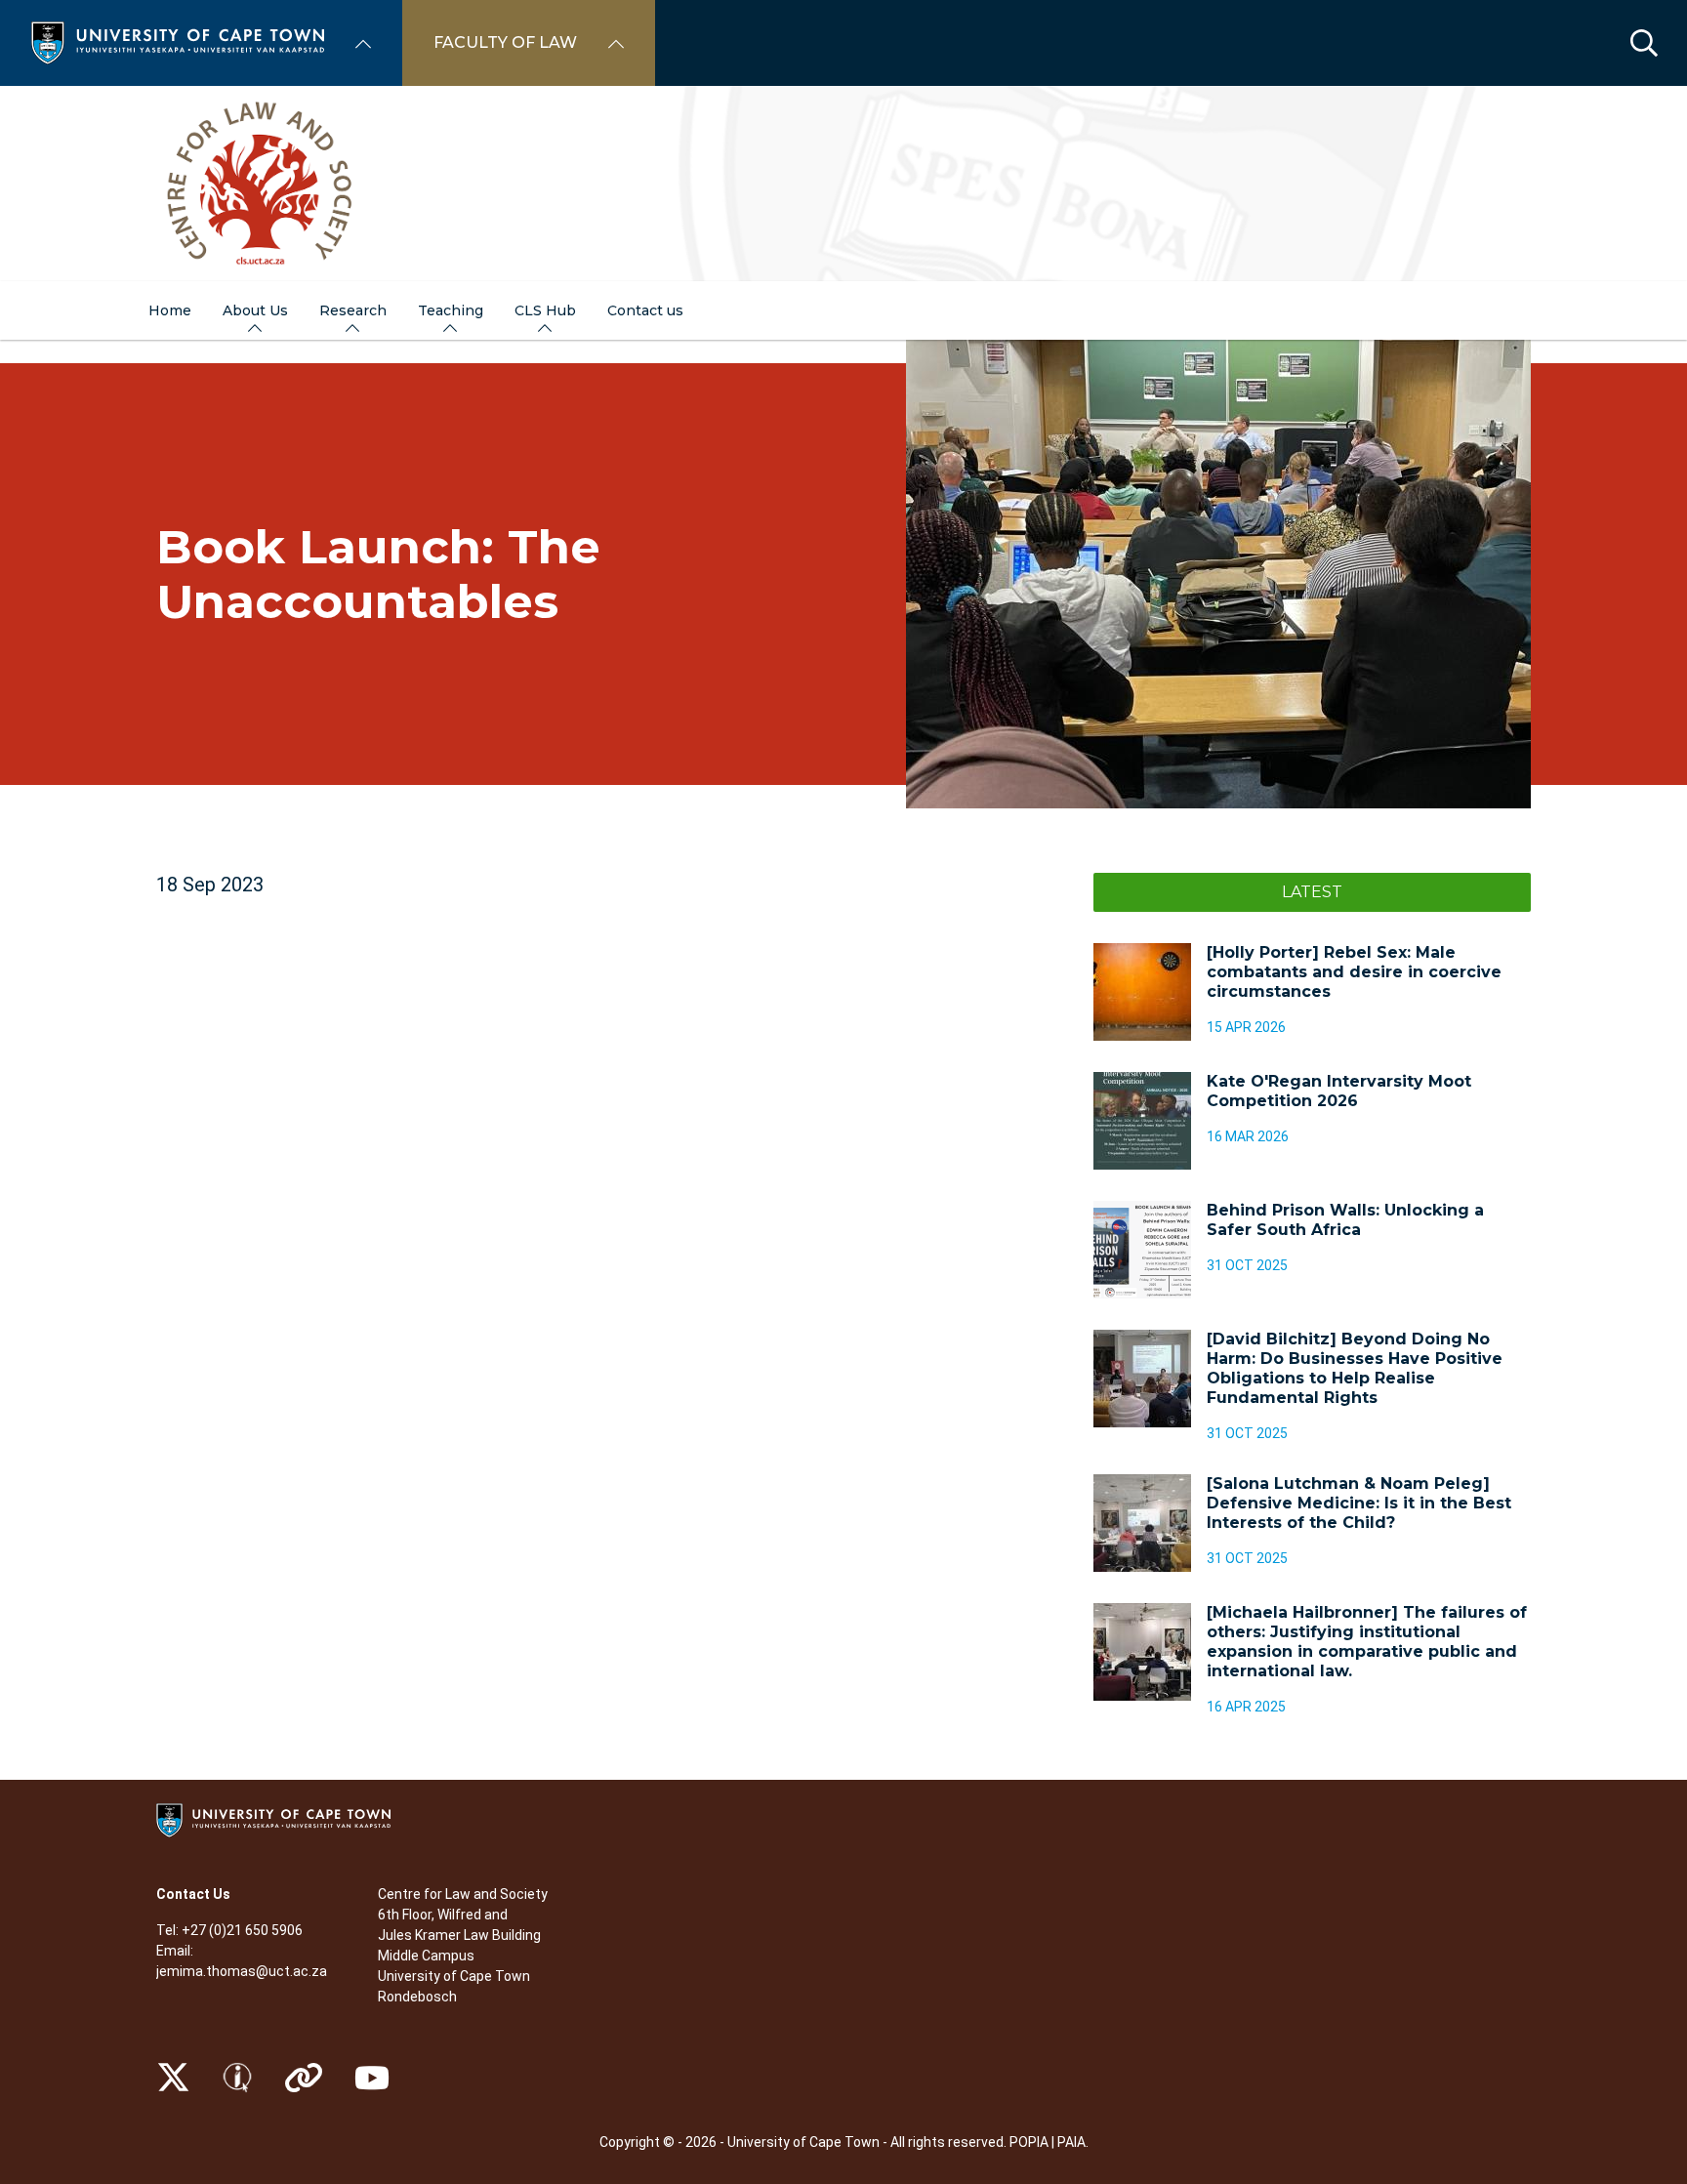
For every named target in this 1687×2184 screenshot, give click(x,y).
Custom (237, 2078)
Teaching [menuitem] (451, 310)
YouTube (372, 2078)
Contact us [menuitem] (645, 310)
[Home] (178, 41)
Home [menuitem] (170, 310)
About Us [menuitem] (255, 310)
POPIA (1029, 2142)
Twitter (173, 2078)
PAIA (1071, 2142)
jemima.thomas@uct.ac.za (242, 1971)
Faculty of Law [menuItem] (505, 42)
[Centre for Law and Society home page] (843, 184)
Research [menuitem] (353, 310)
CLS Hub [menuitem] (545, 310)
